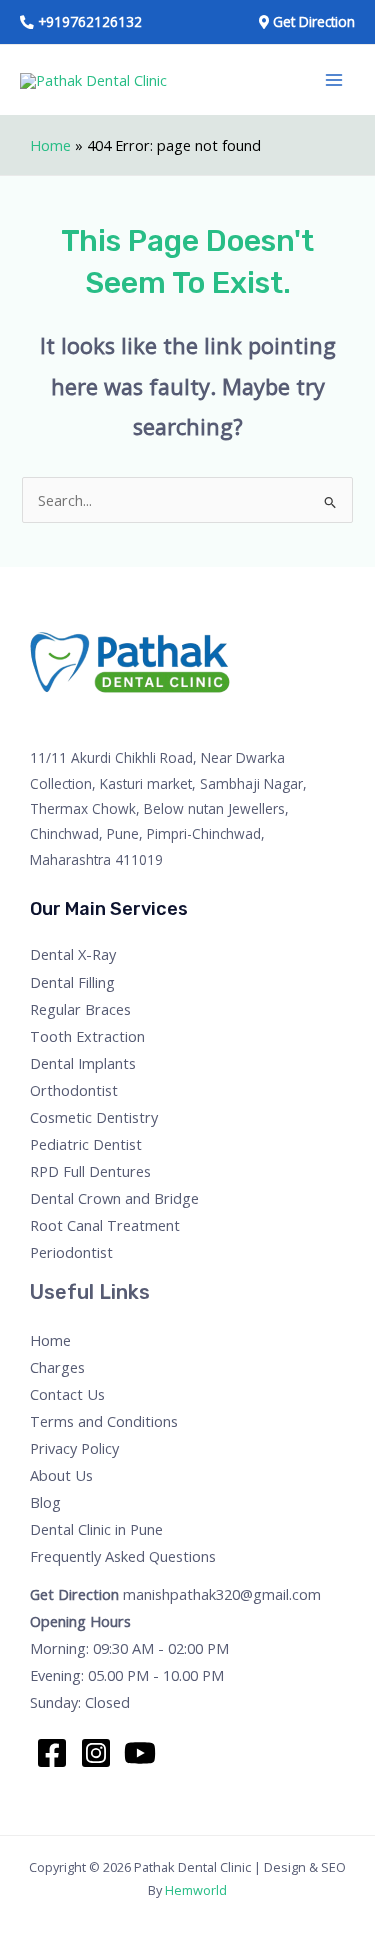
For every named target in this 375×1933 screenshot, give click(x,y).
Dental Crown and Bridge (114, 1198)
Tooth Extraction (87, 1036)
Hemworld (196, 1890)
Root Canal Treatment (105, 1225)
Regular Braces (80, 1009)
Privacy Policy (74, 1448)
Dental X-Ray (73, 954)
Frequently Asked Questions (123, 1556)
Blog (45, 1502)
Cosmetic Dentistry (94, 1117)
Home (50, 145)
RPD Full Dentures (90, 1171)
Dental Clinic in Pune (96, 1529)
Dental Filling (72, 982)
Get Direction (74, 1594)
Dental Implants (83, 1063)
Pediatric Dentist (86, 1144)
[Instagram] (96, 1753)
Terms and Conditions (104, 1421)
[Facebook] (52, 1753)
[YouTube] (140, 1753)
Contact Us (67, 1394)
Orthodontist (74, 1090)
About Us (61, 1475)
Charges (57, 1367)
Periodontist (71, 1252)
